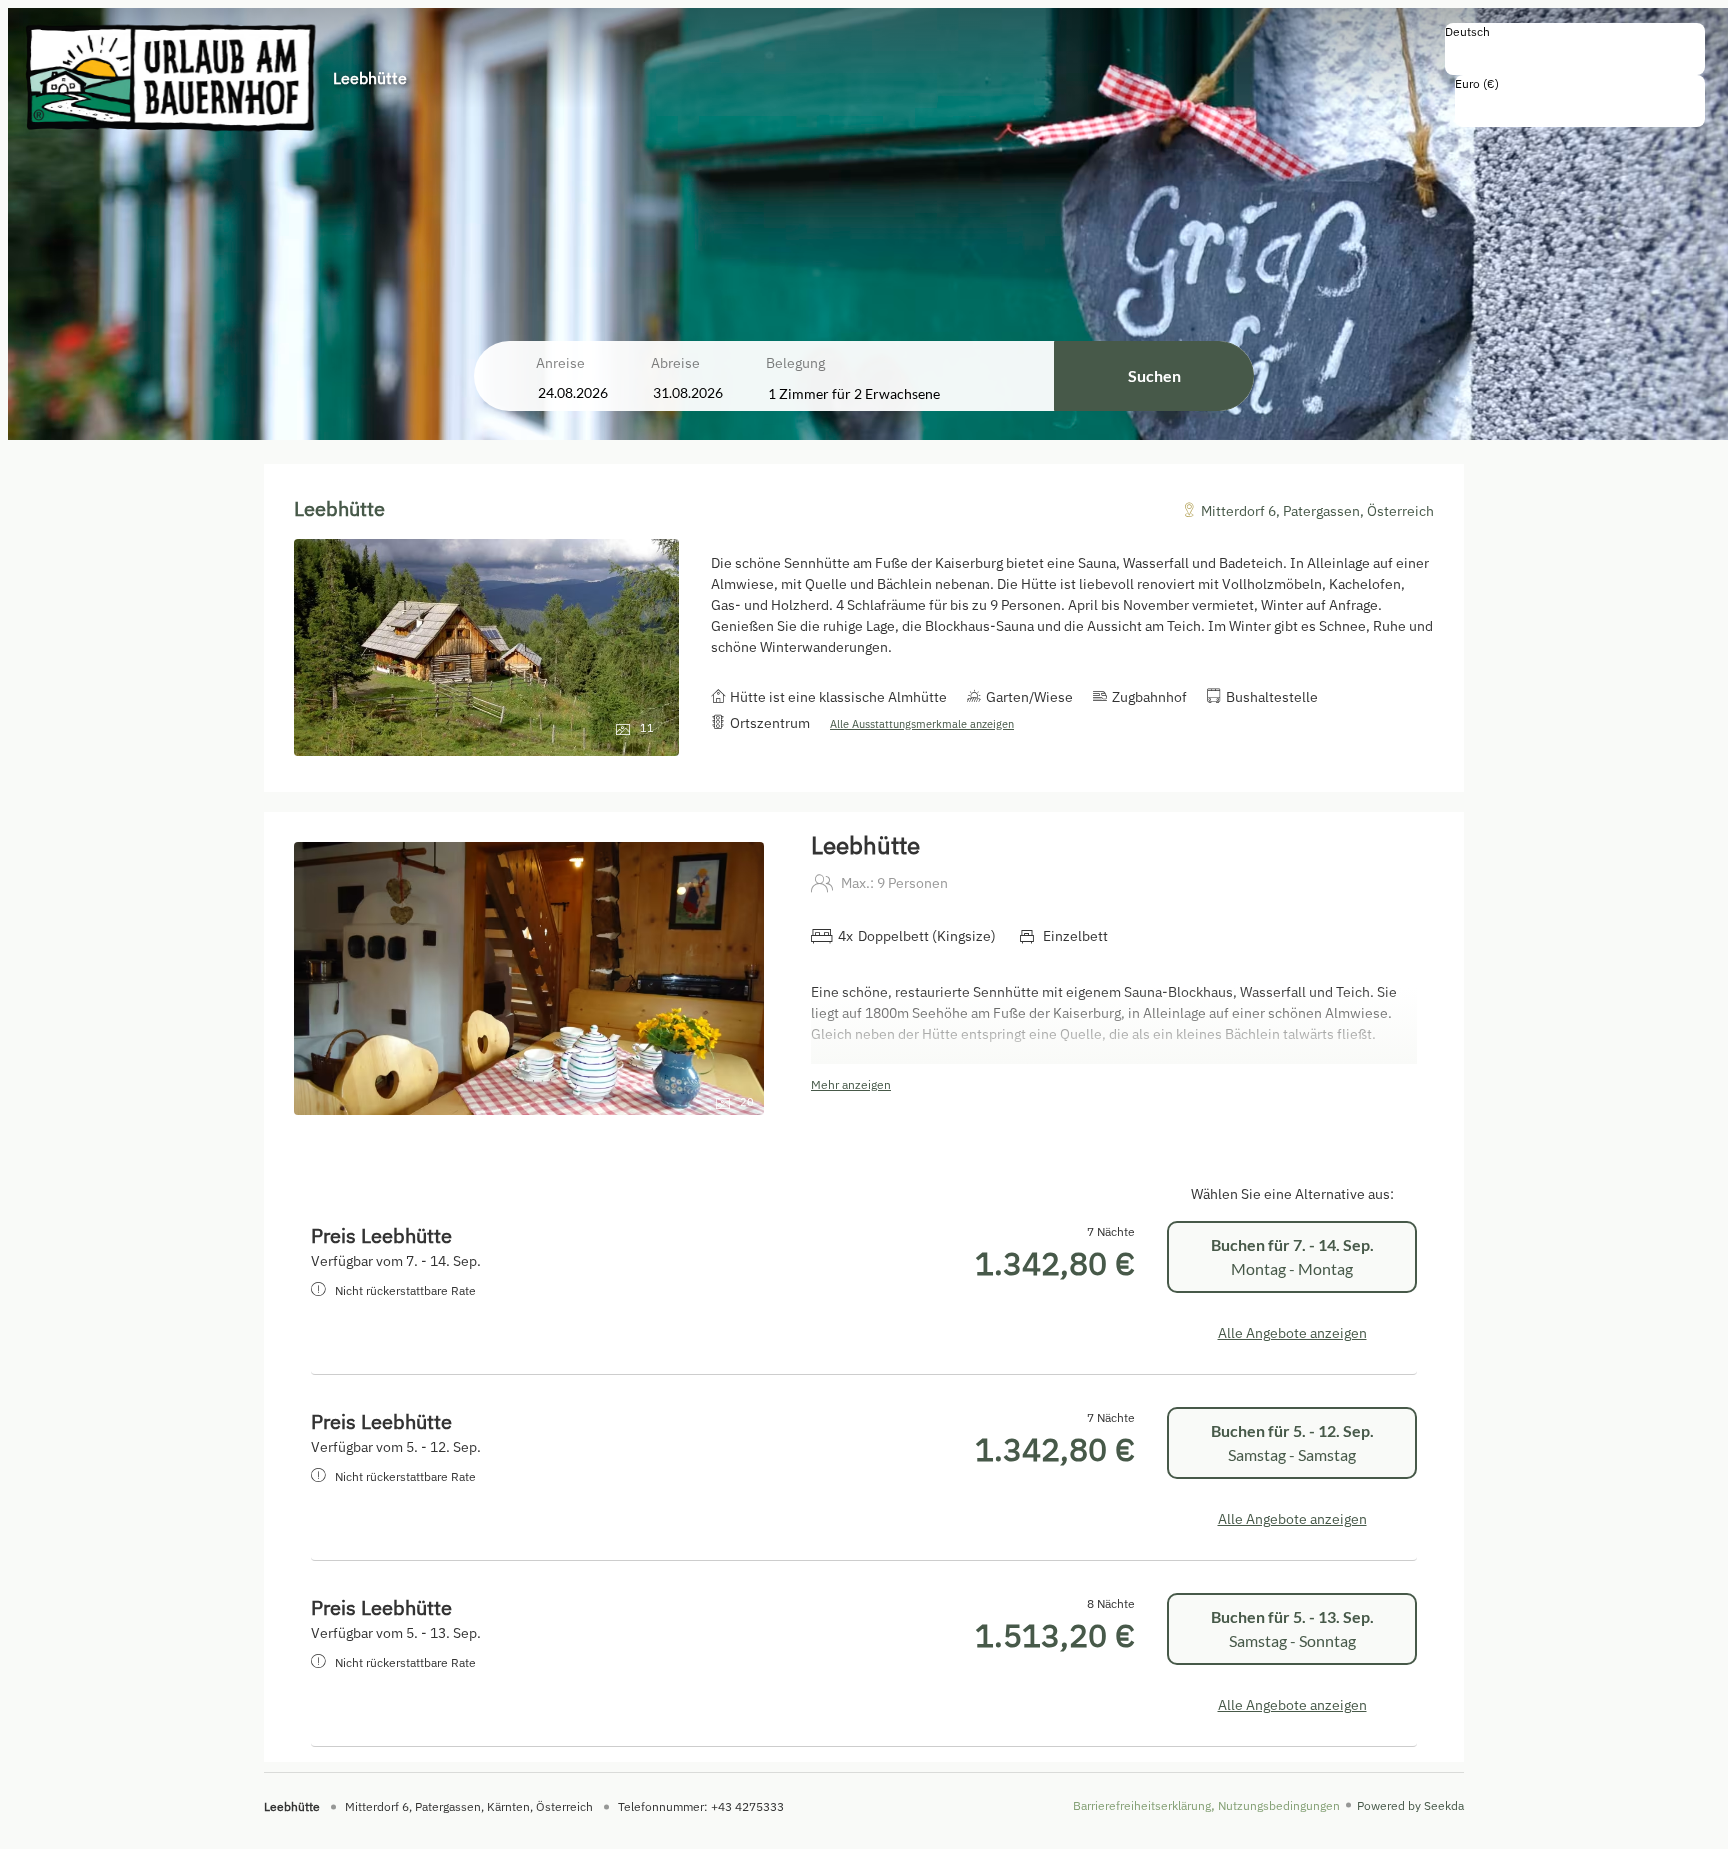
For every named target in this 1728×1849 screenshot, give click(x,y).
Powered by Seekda (1410, 1805)
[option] (1575, 53)
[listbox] (1575, 49)
